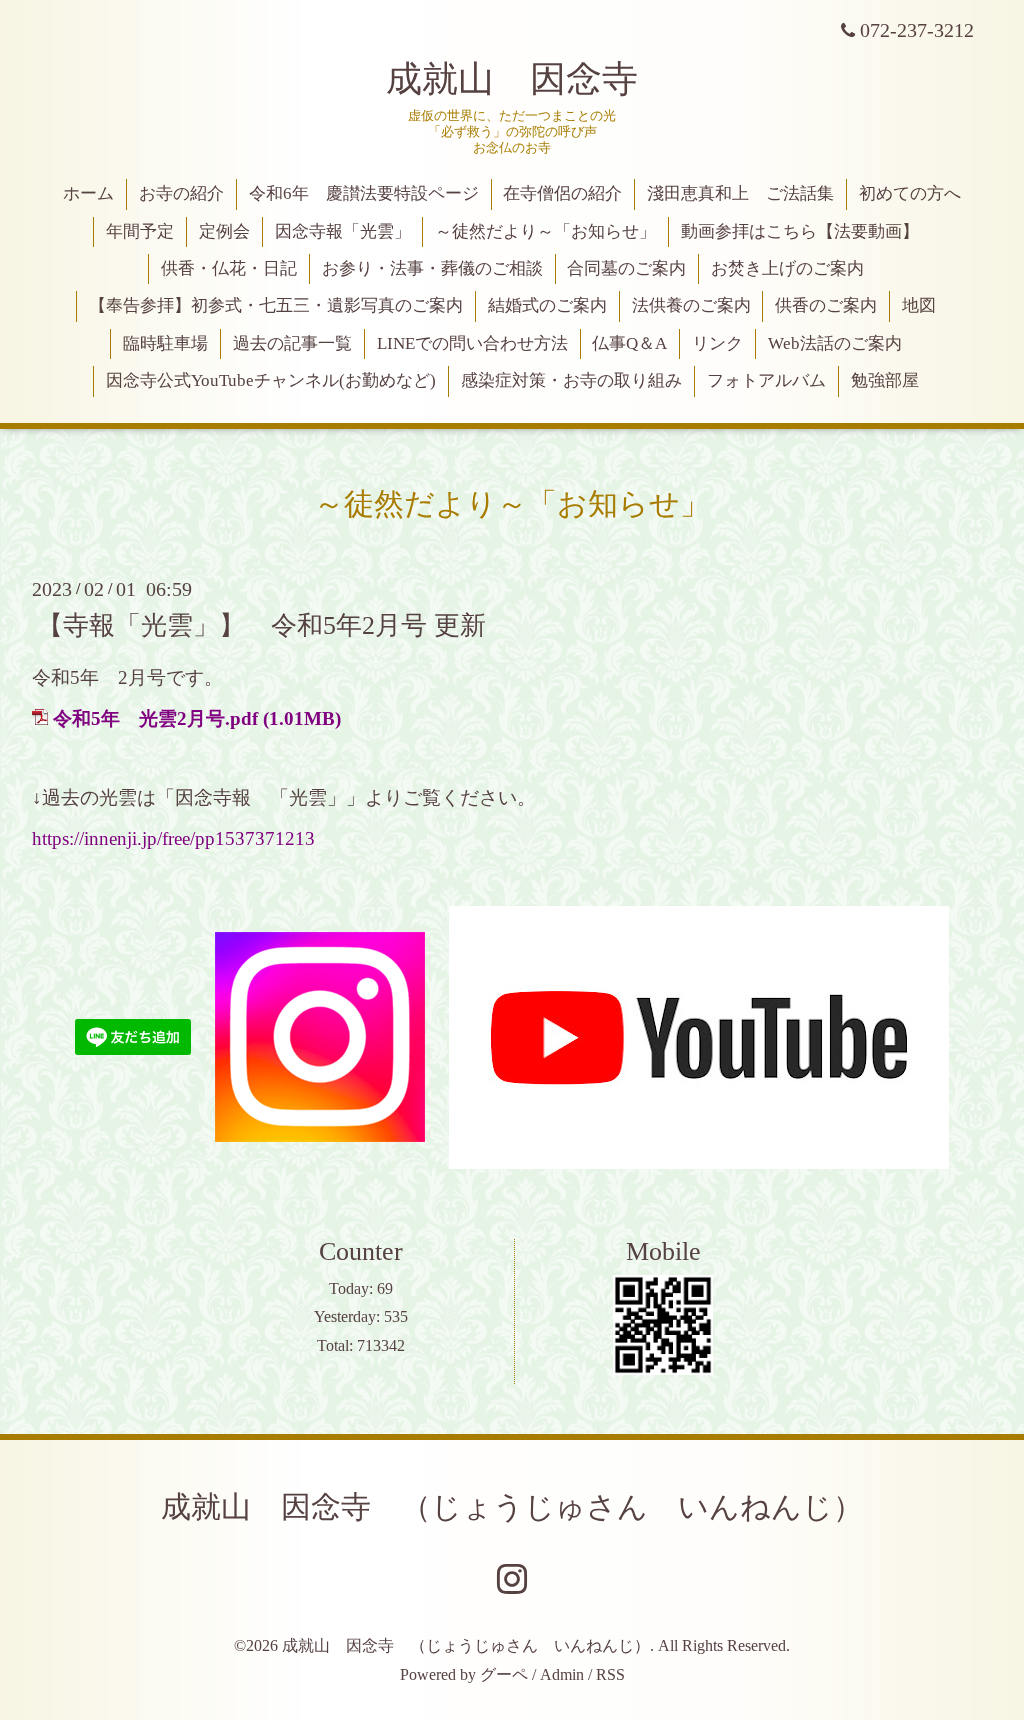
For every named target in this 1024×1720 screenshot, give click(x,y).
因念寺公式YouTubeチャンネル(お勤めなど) (271, 380)
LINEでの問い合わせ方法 (472, 343)
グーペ (504, 1674)
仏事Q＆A (629, 343)
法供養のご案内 (691, 305)
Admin (562, 1674)
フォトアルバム (766, 380)
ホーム (88, 193)
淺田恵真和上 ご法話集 (740, 193)
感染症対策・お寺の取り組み (571, 380)
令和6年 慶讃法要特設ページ (364, 193)
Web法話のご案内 (835, 343)
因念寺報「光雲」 (343, 231)
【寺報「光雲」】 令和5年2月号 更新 (261, 624)
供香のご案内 (826, 305)
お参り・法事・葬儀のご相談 (432, 268)
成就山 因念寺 (512, 79)
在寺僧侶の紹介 (562, 193)
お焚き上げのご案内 (787, 268)
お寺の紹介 (181, 193)
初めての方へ (910, 193)
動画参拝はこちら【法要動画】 (800, 231)
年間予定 (140, 231)
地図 (919, 305)
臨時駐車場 (165, 343)
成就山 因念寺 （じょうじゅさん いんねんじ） (512, 1506)
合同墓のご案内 (626, 268)
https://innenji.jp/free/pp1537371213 (173, 838)
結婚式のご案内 (547, 305)
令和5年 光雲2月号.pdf (155, 718)
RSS (610, 1674)
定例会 (224, 231)
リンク (717, 343)
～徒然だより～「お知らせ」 (545, 231)
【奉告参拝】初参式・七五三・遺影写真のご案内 (276, 305)
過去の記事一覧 (292, 343)
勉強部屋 (885, 380)
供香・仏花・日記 (229, 268)
